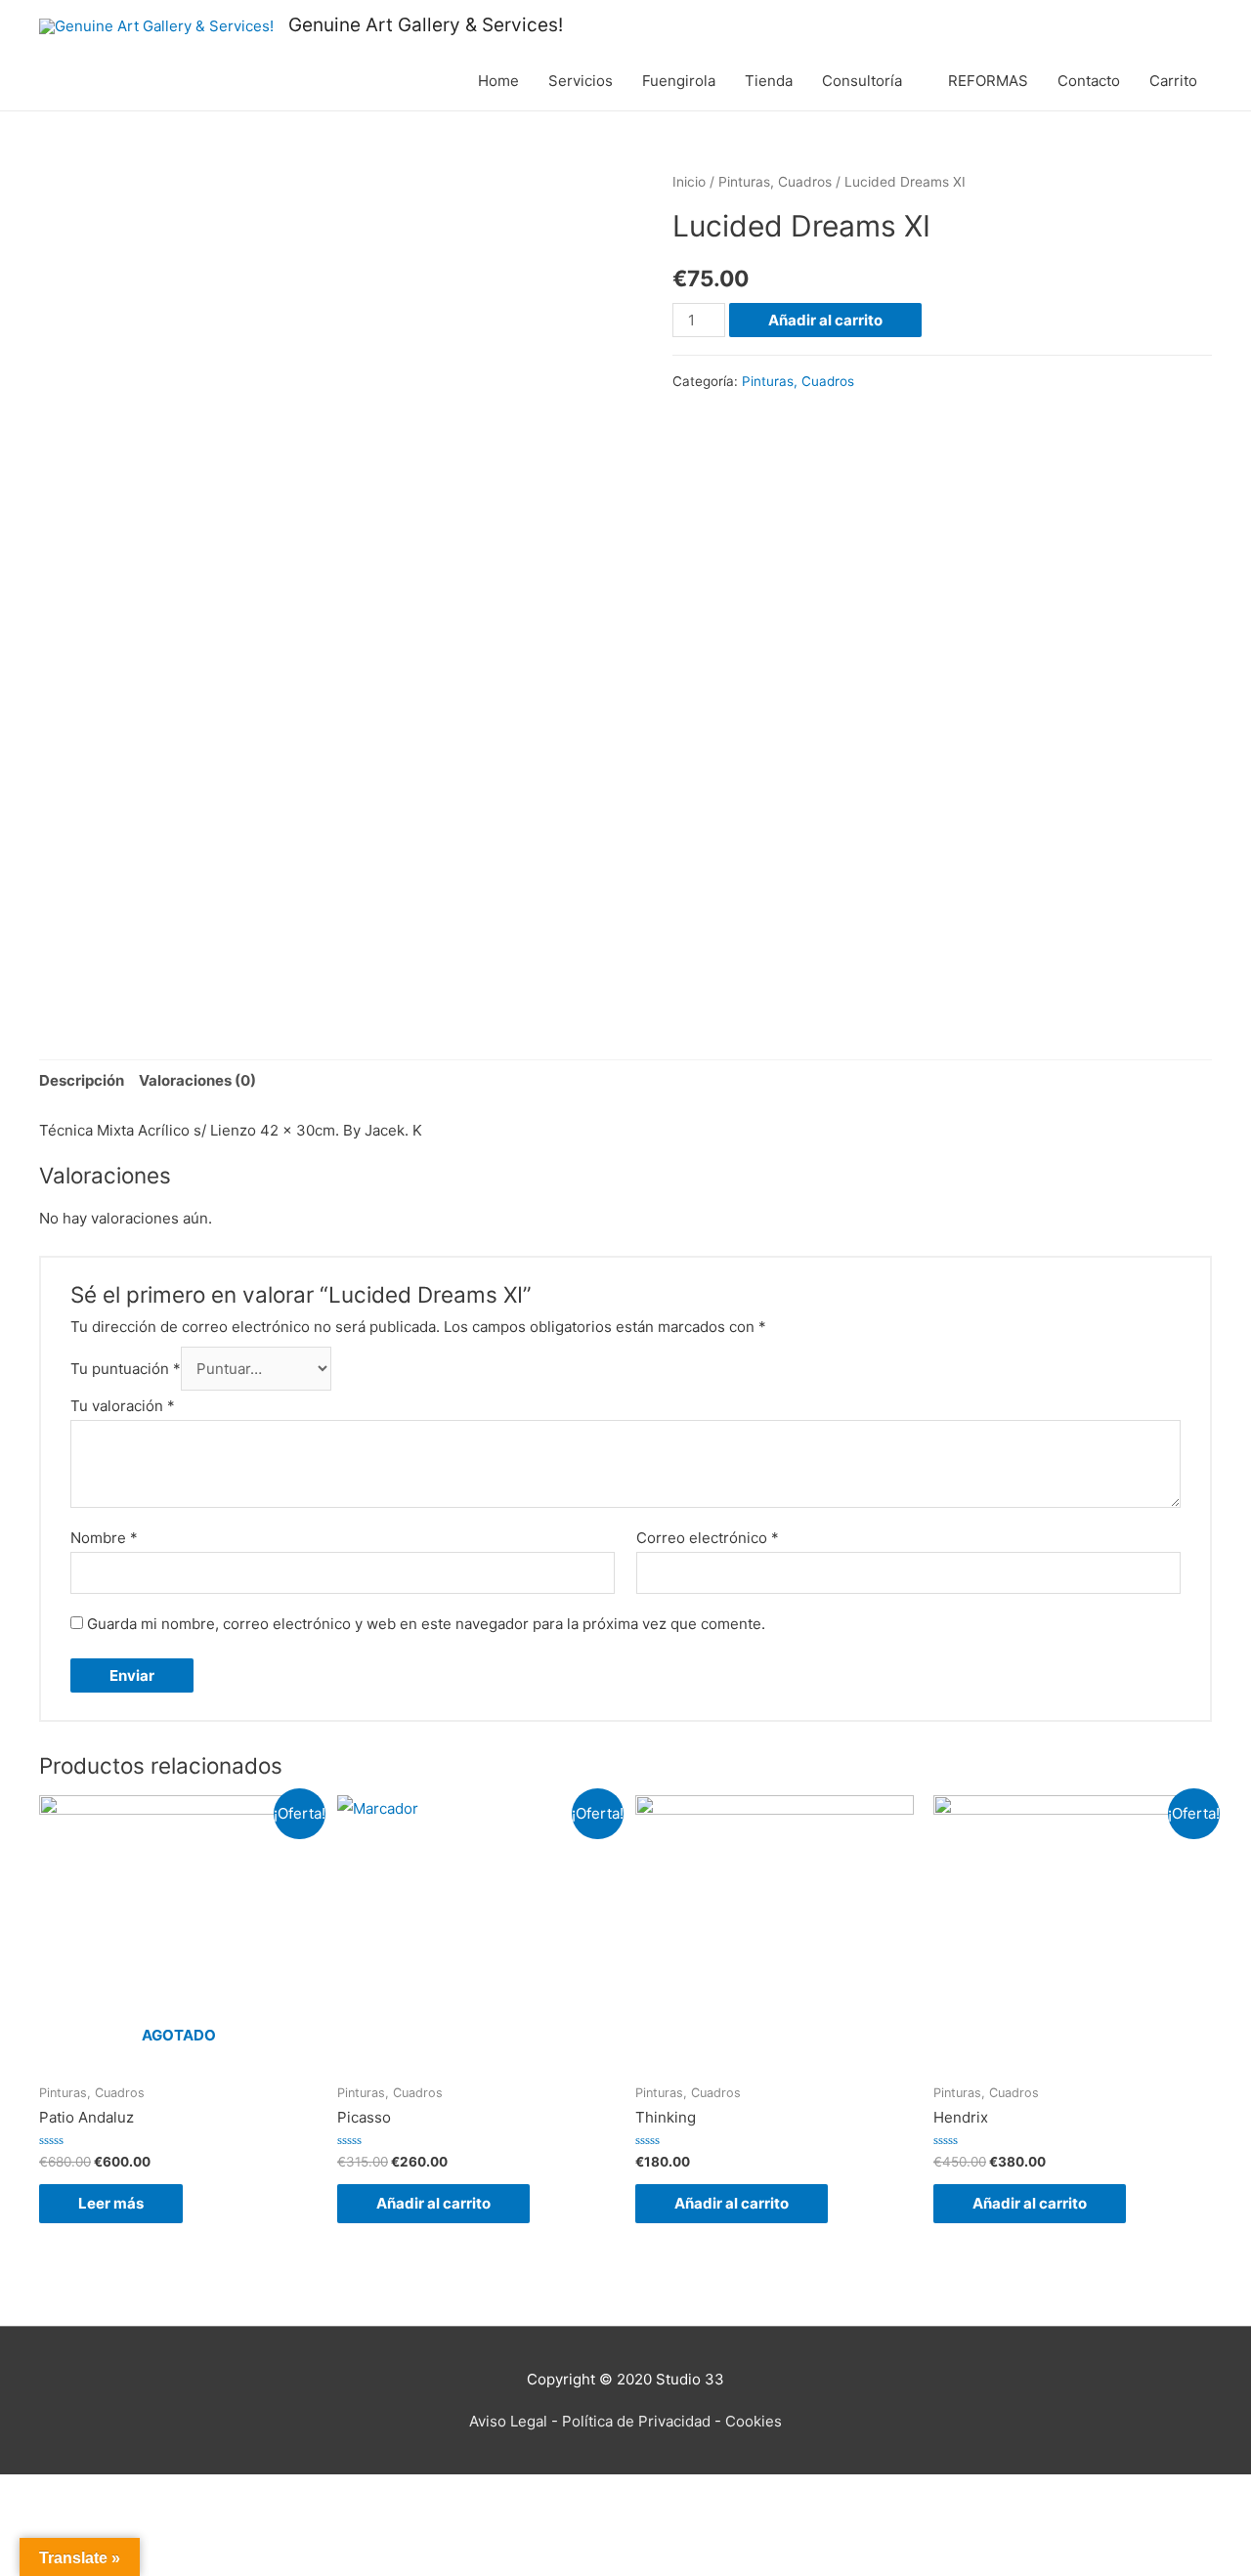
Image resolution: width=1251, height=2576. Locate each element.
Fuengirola (679, 81)
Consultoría (862, 81)
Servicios (581, 81)
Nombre (104, 1538)
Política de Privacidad (636, 2421)
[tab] (82, 1081)
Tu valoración (123, 1406)
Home (498, 81)
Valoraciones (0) (197, 1080)
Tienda (769, 81)
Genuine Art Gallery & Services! (426, 25)
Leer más (111, 2203)
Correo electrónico (708, 1538)
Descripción (82, 1080)
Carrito (1173, 81)
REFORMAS (988, 81)
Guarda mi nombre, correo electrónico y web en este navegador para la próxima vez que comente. (426, 1624)
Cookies (754, 2421)
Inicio (689, 182)
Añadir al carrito (825, 320)
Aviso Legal (508, 2421)
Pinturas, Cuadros (775, 182)
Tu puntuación (126, 1369)
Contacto (1089, 81)
